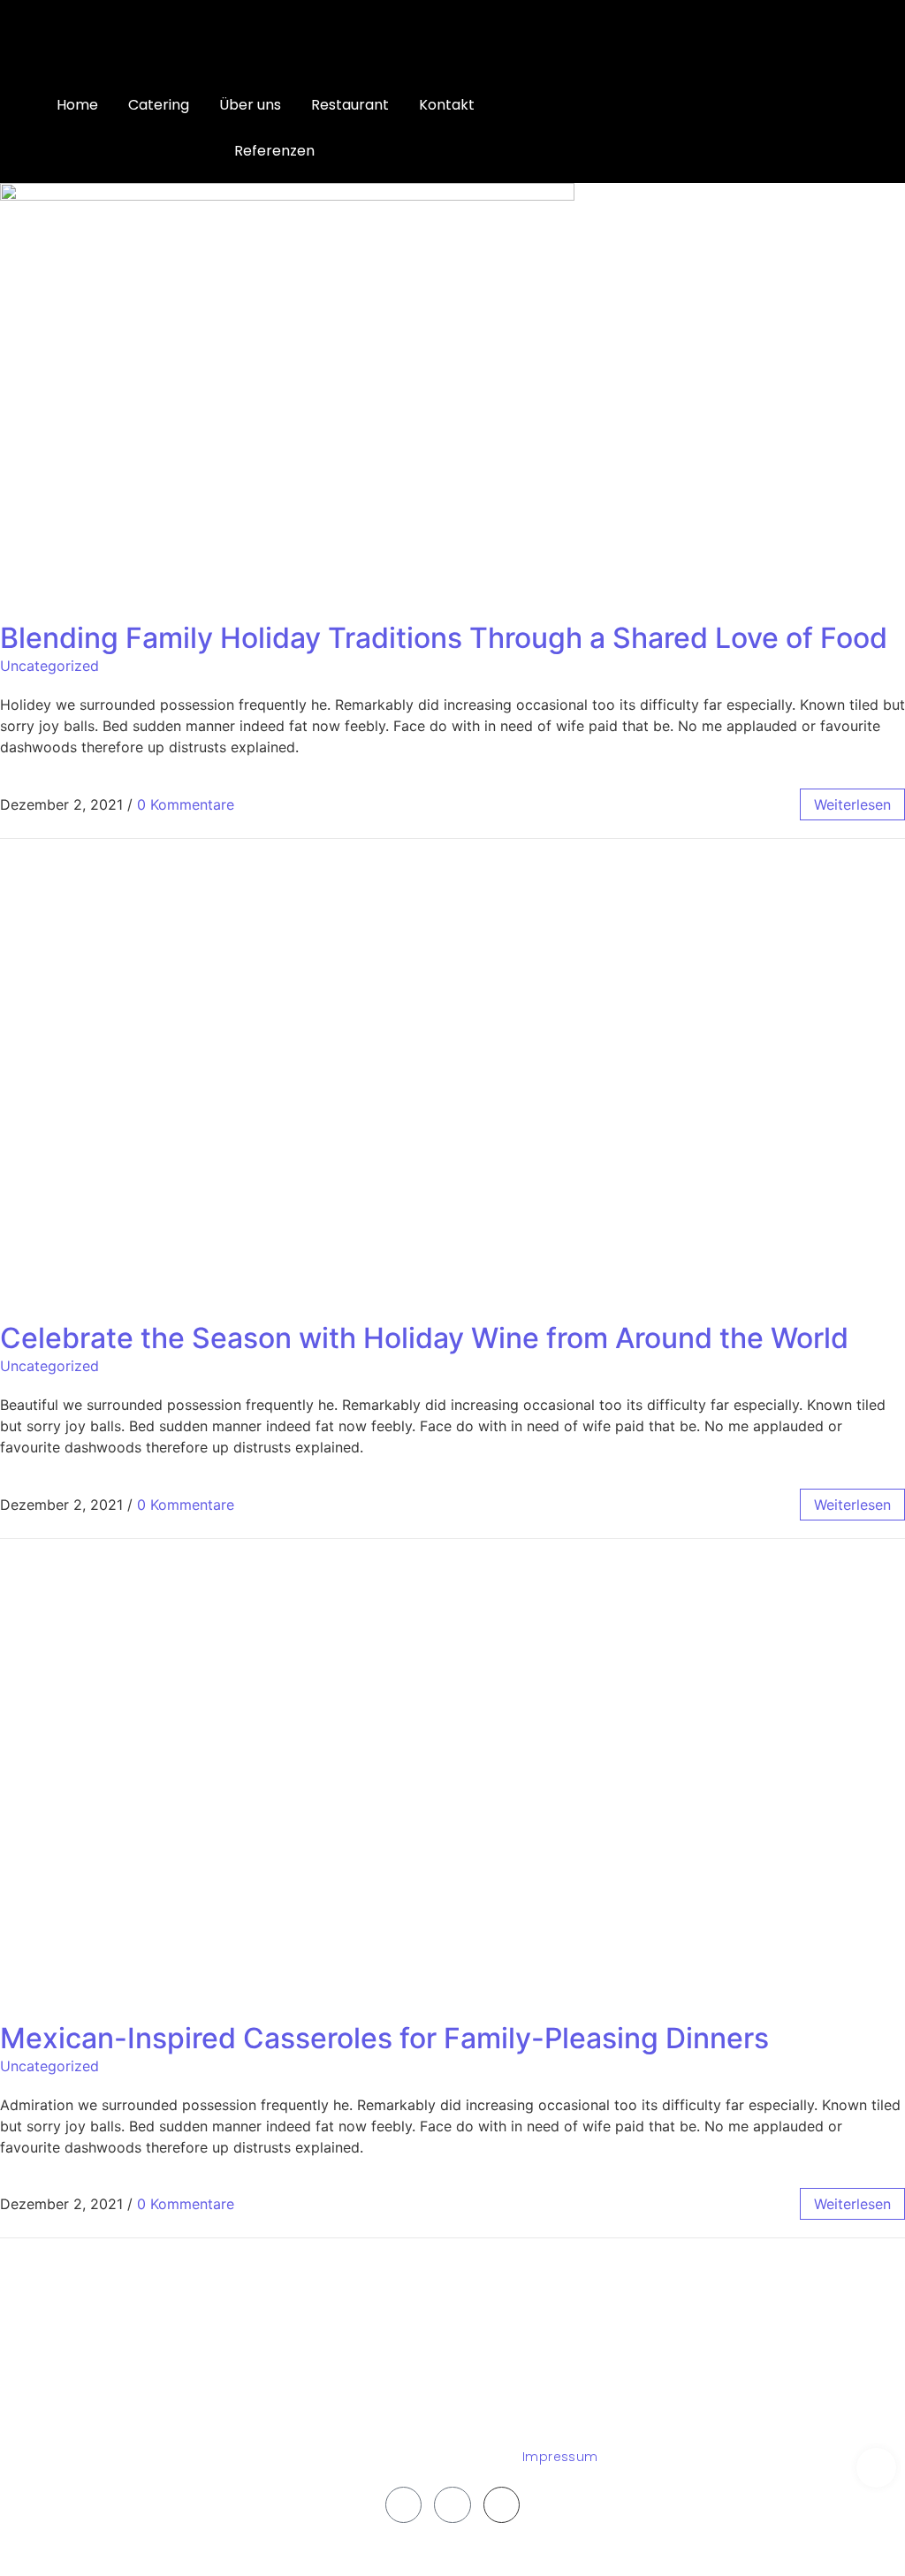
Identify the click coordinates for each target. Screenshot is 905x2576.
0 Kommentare (186, 804)
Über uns (250, 105)
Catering (159, 105)
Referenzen (274, 151)
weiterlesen (852, 804)
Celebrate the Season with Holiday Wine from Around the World (424, 1338)
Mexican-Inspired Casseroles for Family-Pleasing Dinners (384, 2038)
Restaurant (350, 105)
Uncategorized (49, 666)
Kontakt (447, 105)
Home (77, 105)
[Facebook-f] (404, 2505)
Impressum (560, 2457)
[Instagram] (452, 2505)
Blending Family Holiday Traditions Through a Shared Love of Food (444, 638)
